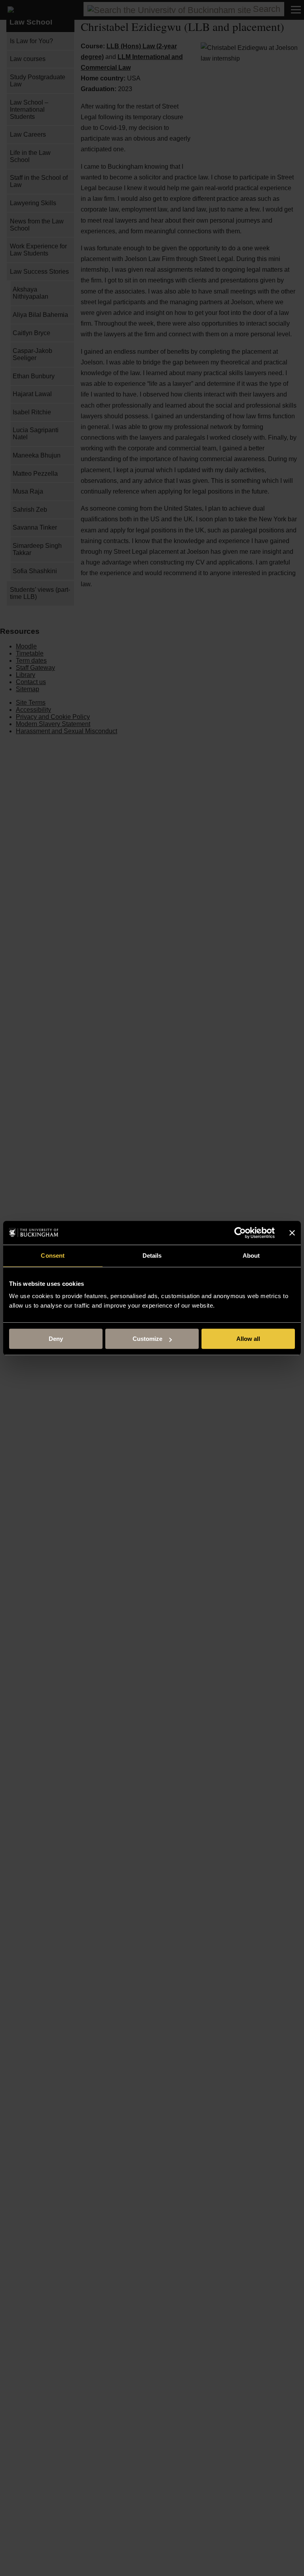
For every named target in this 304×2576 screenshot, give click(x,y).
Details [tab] (152, 1256)
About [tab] (251, 1256)
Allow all (248, 1339)
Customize (147, 1339)
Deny (56, 1339)
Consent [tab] (53, 1256)
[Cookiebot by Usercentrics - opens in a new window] (240, 1233)
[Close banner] (292, 1233)
